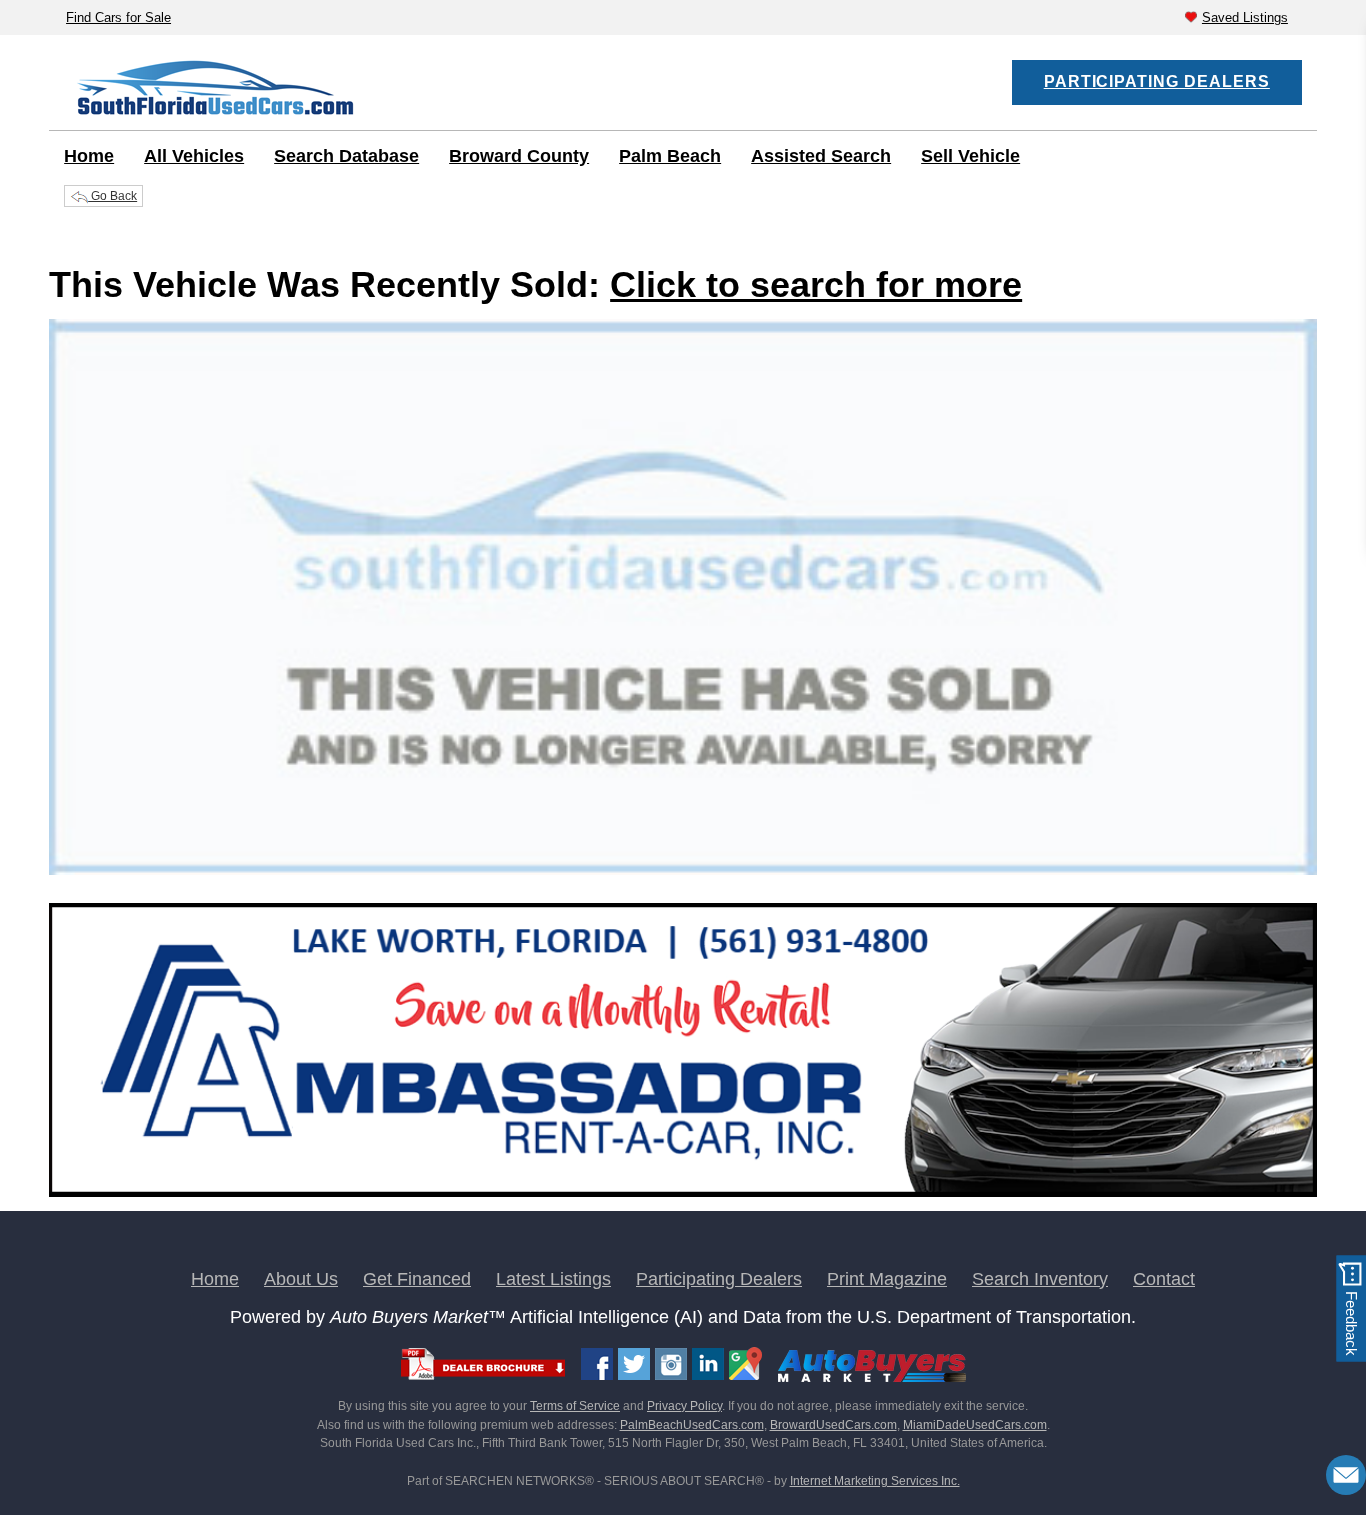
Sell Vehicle (970, 156)
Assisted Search (821, 156)
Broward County (519, 156)
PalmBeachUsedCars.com (692, 1425)
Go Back (112, 196)
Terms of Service (575, 1406)
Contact (1164, 1279)
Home (89, 156)
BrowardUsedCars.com (833, 1425)
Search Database (346, 156)
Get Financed (417, 1279)
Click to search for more (816, 284)
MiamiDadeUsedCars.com (975, 1425)
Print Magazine (887, 1279)
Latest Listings (553, 1279)
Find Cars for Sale (118, 17)
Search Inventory (1040, 1279)
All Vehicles (194, 156)
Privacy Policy (684, 1406)
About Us (301, 1279)
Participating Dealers (1157, 81)
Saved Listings (1245, 17)
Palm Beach (670, 156)
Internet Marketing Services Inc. (875, 1481)
